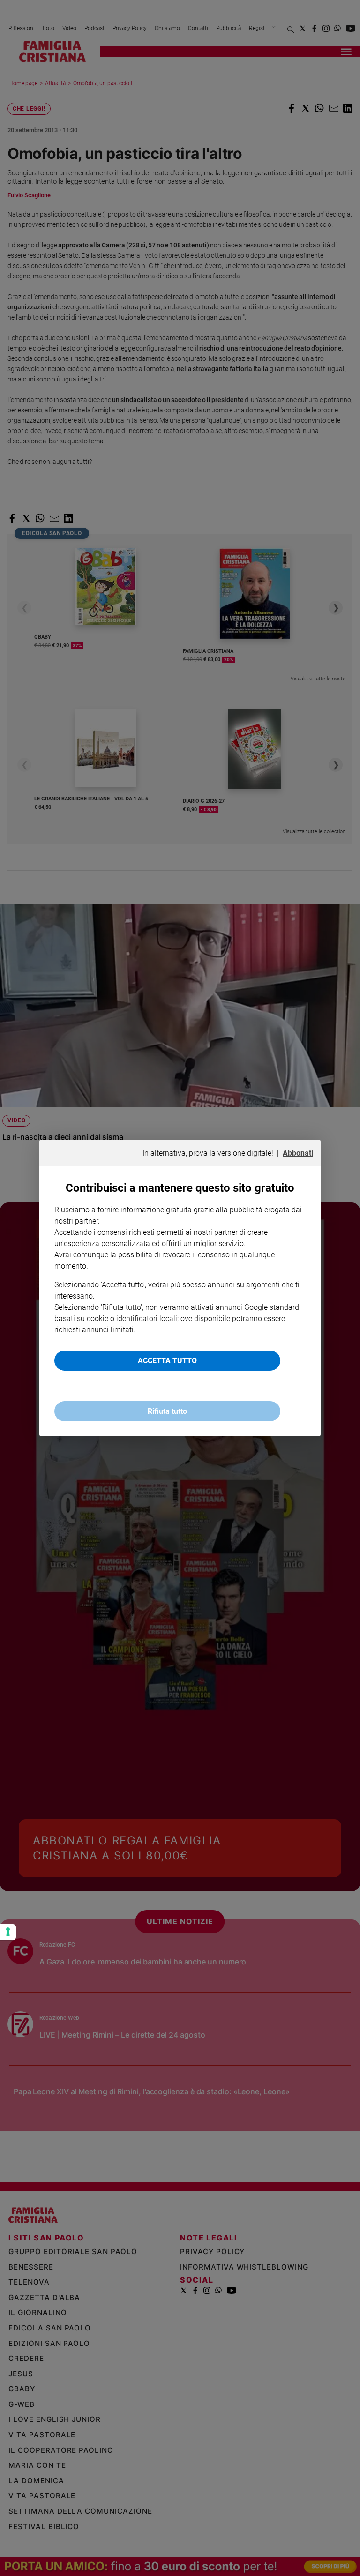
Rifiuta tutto (167, 1411)
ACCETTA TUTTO (167, 1361)
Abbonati (298, 1153)
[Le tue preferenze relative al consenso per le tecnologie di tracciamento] (8, 1932)
